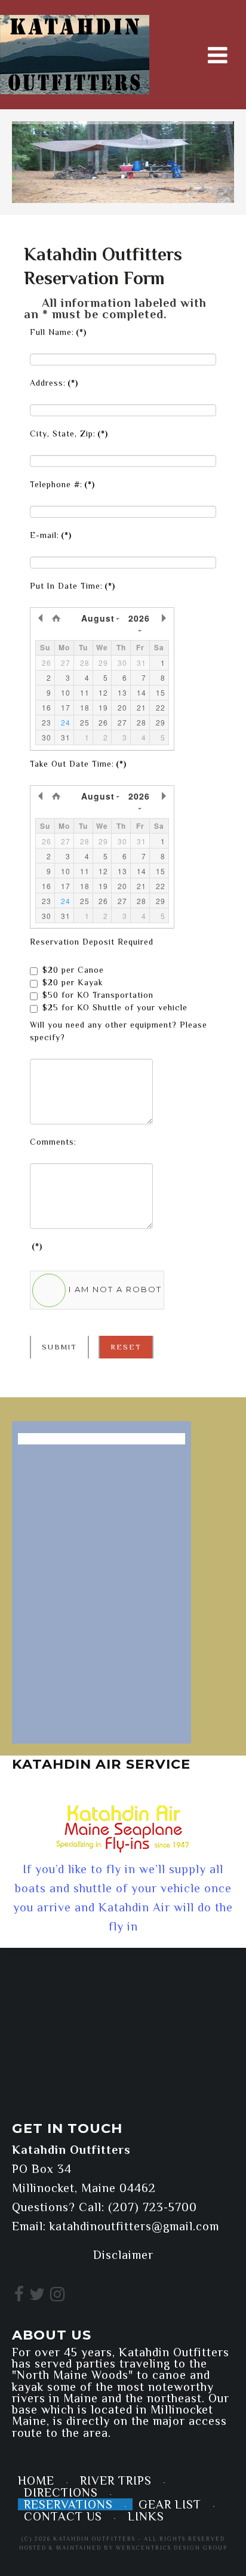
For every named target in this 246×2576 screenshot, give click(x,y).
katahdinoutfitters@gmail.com (134, 2226)
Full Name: (58, 332)
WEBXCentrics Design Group (172, 2548)
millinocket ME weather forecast (87, 2090)
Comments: (53, 1142)
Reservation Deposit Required (92, 942)
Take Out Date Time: (78, 764)
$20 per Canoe (73, 970)
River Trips (116, 2480)
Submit (59, 1347)
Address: (54, 383)
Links (146, 2516)
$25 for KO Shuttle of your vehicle (115, 1007)
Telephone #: (62, 484)
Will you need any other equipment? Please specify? (119, 1031)
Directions (61, 2492)
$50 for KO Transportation (98, 995)
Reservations (68, 2504)
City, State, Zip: (69, 434)
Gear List (170, 2504)
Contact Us (63, 2516)
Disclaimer (123, 2255)
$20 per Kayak (73, 982)
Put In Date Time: (73, 586)
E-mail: (51, 535)
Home (36, 2480)
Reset (126, 1347)
